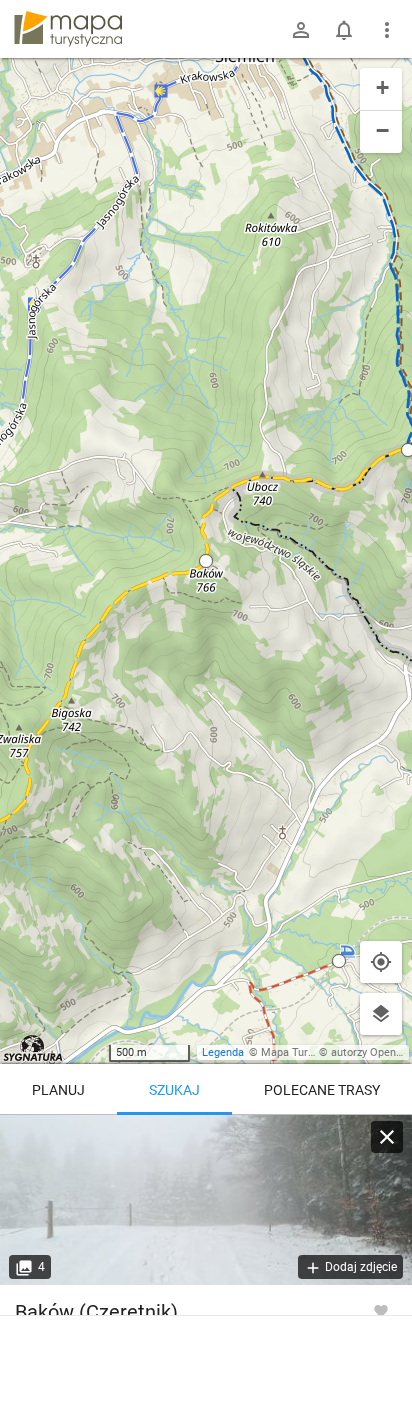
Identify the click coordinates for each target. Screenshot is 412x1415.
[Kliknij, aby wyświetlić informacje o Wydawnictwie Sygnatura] (33, 1048)
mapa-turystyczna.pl (68, 29)
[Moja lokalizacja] (381, 962)
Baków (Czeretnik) (96, 1312)
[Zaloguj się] (301, 30)
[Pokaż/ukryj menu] (387, 30)
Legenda (223, 1052)
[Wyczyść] (387, 1137)
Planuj (58, 1090)
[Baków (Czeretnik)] (206, 1200)
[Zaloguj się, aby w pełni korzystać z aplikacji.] (381, 1310)
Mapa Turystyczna (306, 1052)
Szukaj (174, 1090)
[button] (206, 561)
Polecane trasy (322, 1090)
